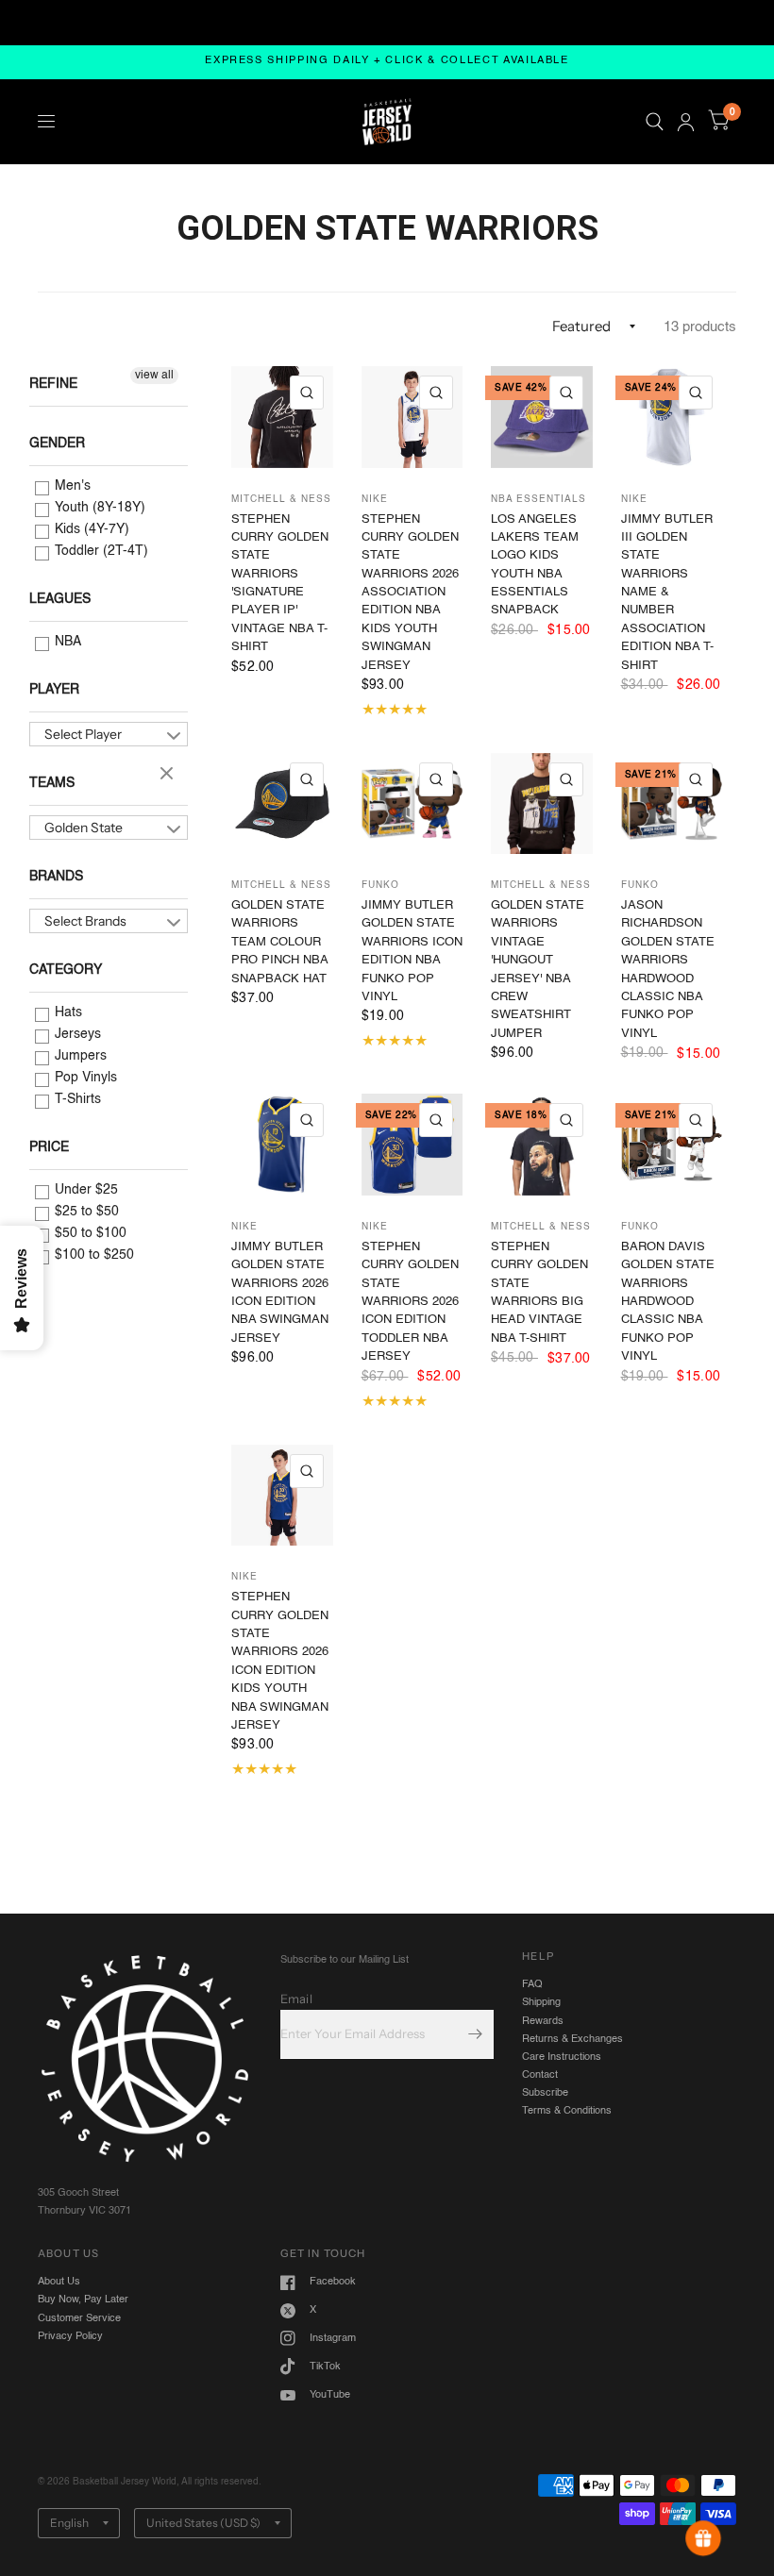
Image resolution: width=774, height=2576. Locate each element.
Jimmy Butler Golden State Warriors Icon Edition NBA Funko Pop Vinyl (412, 951)
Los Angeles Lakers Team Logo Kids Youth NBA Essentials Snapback (535, 565)
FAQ (532, 1984)
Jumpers (79, 1056)
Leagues (60, 599)
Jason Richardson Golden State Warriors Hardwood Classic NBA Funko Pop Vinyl (668, 970)
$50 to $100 (89, 1233)
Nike (375, 499)
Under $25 (84, 1190)
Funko (380, 885)
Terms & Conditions (567, 2111)
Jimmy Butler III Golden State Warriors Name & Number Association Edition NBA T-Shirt (667, 593)
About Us (59, 2282)
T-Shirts (76, 1099)
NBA (66, 642)
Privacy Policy (70, 2336)
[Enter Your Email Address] (475, 2034)
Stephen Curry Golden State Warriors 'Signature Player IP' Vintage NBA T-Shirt (280, 584)
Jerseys (76, 1034)
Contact (540, 2075)
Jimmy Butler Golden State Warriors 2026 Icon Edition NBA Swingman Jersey (280, 1293)
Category (66, 970)
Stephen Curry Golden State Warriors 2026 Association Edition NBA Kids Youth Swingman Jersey (410, 593)
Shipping (541, 2002)
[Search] (655, 122)
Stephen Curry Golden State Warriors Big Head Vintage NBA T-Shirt (539, 1293)
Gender (57, 443)
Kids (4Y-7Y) (90, 529)
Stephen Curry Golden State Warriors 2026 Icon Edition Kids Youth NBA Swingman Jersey (280, 1661)
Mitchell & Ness (281, 499)
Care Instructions (562, 2057)
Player (54, 690)
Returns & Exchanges (572, 2039)
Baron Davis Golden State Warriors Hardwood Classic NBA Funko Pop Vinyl (668, 1302)
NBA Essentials (538, 499)
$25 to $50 (85, 1212)
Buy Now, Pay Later (83, 2300)
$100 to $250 (93, 1255)
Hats (67, 1012)
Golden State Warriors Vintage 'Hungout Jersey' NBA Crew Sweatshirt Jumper (538, 970)
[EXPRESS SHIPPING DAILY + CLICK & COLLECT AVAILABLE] (387, 62)
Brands (56, 877)
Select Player (83, 734)
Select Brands (85, 921)
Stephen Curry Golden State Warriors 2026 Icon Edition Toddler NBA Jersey (410, 1302)
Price (49, 1147)
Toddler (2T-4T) (100, 551)
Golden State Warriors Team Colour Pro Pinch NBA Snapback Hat (279, 942)
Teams (52, 783)
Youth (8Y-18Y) (98, 508)
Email (296, 1999)
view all (154, 376)
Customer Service (79, 2318)
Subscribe (545, 2093)
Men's (71, 486)
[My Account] (686, 122)
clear (169, 775)
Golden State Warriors (84, 829)
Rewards (543, 2021)
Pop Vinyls (84, 1078)
